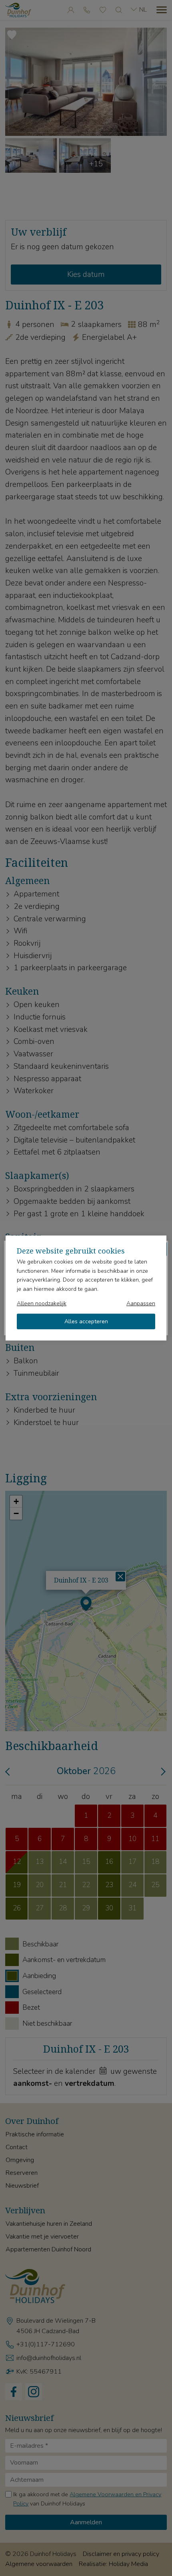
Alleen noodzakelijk (42, 1303)
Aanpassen (141, 1303)
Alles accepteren (86, 1321)
